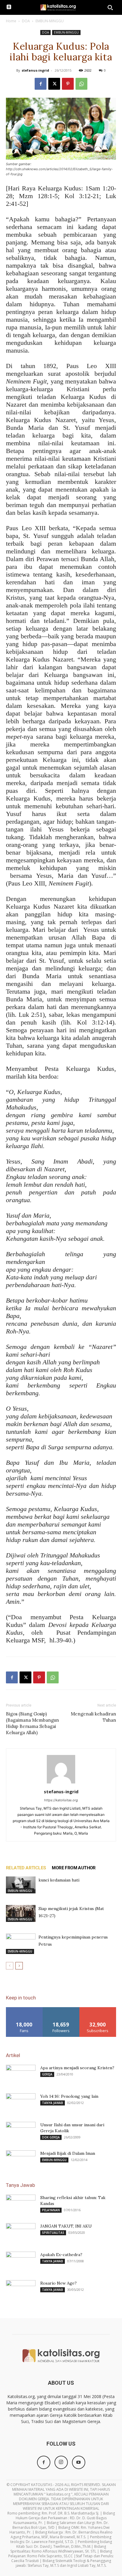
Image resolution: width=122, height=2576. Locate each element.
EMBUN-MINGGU (50, 21)
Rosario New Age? (58, 2283)
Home (11, 21)
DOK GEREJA (51, 2137)
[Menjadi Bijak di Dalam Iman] (21, 2161)
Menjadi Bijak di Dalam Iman (68, 2153)
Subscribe (98, 2009)
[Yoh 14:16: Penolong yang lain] (21, 2104)
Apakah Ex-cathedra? (61, 2255)
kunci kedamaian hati (59, 1880)
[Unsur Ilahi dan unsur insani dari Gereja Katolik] (21, 2132)
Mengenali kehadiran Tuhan (93, 1717)
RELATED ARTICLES (26, 1868)
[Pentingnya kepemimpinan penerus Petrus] (21, 1944)
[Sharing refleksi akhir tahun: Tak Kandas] (21, 2205)
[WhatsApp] (81, 84)
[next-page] (19, 1966)
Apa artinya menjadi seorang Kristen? (77, 2068)
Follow (61, 2009)
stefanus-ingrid (35, 70)
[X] (54, 84)
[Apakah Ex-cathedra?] (21, 2262)
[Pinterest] (68, 84)
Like (24, 2009)
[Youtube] (79, 2462)
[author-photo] (61, 1783)
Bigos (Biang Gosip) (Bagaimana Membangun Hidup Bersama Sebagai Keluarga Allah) (32, 1723)
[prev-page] (10, 1966)
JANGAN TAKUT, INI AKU (66, 2226)
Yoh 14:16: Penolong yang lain (69, 2096)
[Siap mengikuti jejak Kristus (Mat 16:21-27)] (21, 1913)
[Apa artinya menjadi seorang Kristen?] (21, 2075)
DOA (26, 21)
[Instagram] (61, 2462)
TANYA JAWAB (53, 2103)
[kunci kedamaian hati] (21, 1885)
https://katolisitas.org (61, 1800)
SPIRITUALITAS (53, 2233)
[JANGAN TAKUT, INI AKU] (21, 2231)
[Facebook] (41, 84)
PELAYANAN (51, 2210)
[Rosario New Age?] (21, 2291)
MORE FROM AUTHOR (74, 1868)
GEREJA (47, 2074)
